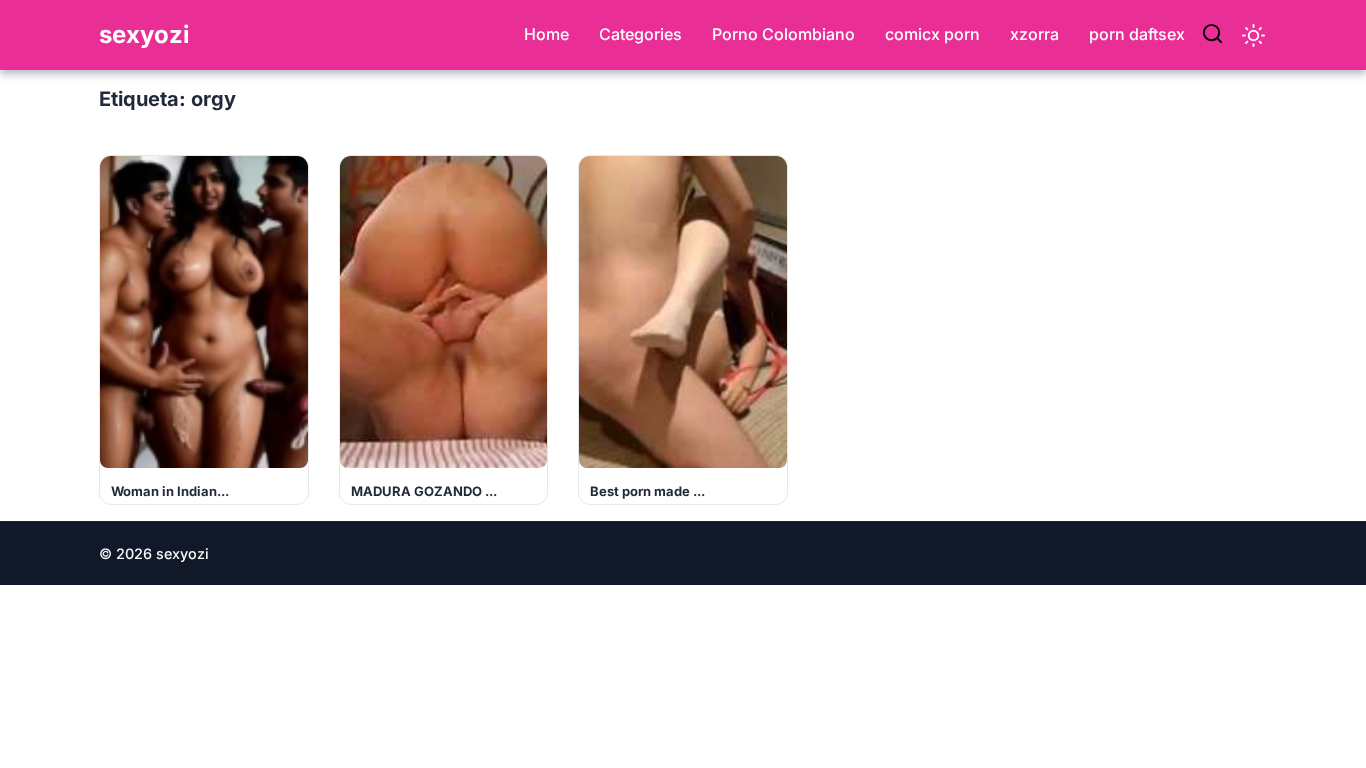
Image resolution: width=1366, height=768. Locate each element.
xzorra (1034, 34)
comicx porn (932, 34)
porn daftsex (1137, 34)
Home (546, 34)
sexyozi (144, 34)
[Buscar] (1212, 35)
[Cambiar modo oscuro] (1253, 35)
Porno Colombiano (783, 34)
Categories (640, 34)
